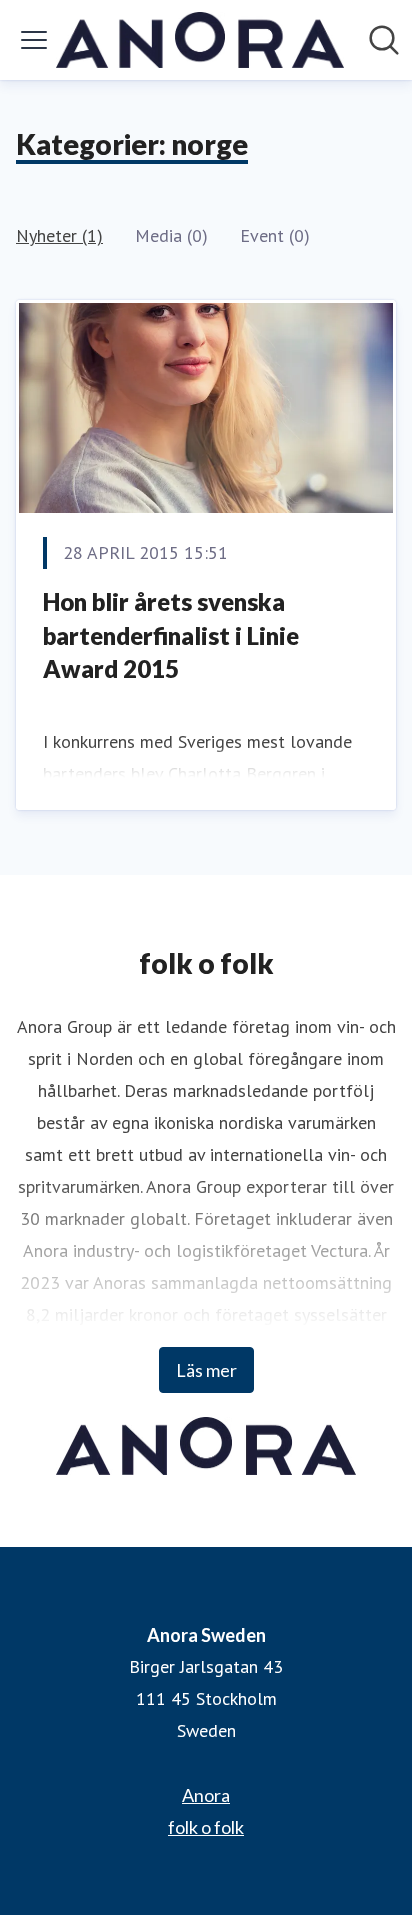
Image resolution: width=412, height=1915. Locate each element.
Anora (206, 1795)
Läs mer (206, 1370)
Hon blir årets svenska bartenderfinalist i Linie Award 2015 (171, 635)
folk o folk (206, 1827)
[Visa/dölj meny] (34, 40)
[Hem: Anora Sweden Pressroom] (200, 40)
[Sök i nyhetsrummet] (384, 40)
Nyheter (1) (59, 235)
